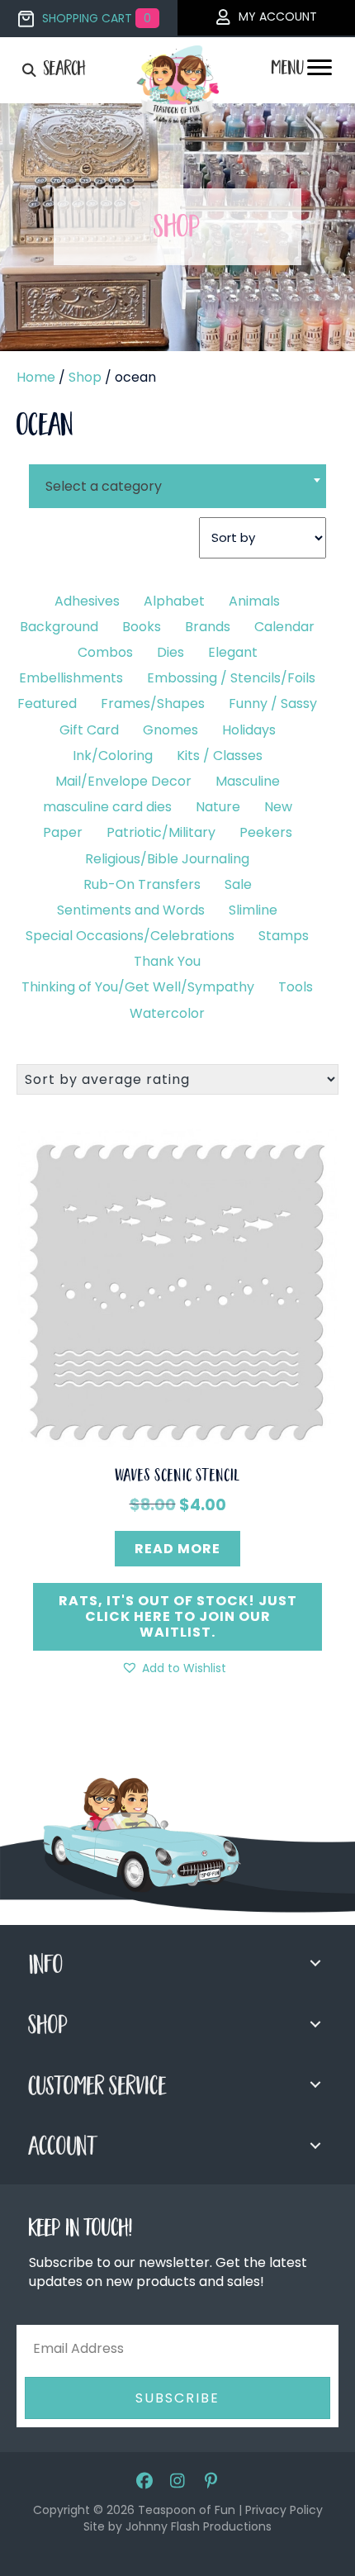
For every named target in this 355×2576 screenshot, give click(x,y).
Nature (218, 807)
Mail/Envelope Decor (123, 781)
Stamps (284, 936)
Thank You (167, 961)
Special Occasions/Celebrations (130, 936)
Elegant (233, 652)
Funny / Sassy (273, 703)
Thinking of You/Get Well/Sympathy (138, 987)
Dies (170, 652)
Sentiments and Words (131, 910)
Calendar (284, 627)
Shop (85, 377)
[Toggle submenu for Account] (315, 2146)
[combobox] (177, 476)
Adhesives (87, 601)
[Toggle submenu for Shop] (315, 2024)
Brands (208, 627)
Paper (63, 832)
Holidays (249, 730)
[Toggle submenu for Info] (315, 1963)
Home (36, 377)
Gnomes (170, 730)
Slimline (253, 910)
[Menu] (319, 72)
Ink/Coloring (113, 756)
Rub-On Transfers (142, 884)
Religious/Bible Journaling (167, 859)
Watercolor (167, 1013)
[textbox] (177, 486)
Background (59, 627)
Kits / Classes (220, 756)
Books (142, 627)
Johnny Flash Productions (199, 2526)
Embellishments (71, 678)
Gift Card (89, 730)
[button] (174, 1668)
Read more (177, 1549)
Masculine (248, 781)
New (278, 807)
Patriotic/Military (161, 832)
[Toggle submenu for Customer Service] (315, 2084)
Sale (238, 884)
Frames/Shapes (153, 703)
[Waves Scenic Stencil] (177, 1288)
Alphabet (174, 601)
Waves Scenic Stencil (178, 1477)
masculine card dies (107, 807)
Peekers (266, 832)
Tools (296, 987)
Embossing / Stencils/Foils (231, 678)
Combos (105, 652)
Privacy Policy (284, 2510)
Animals (254, 601)
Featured (47, 703)
